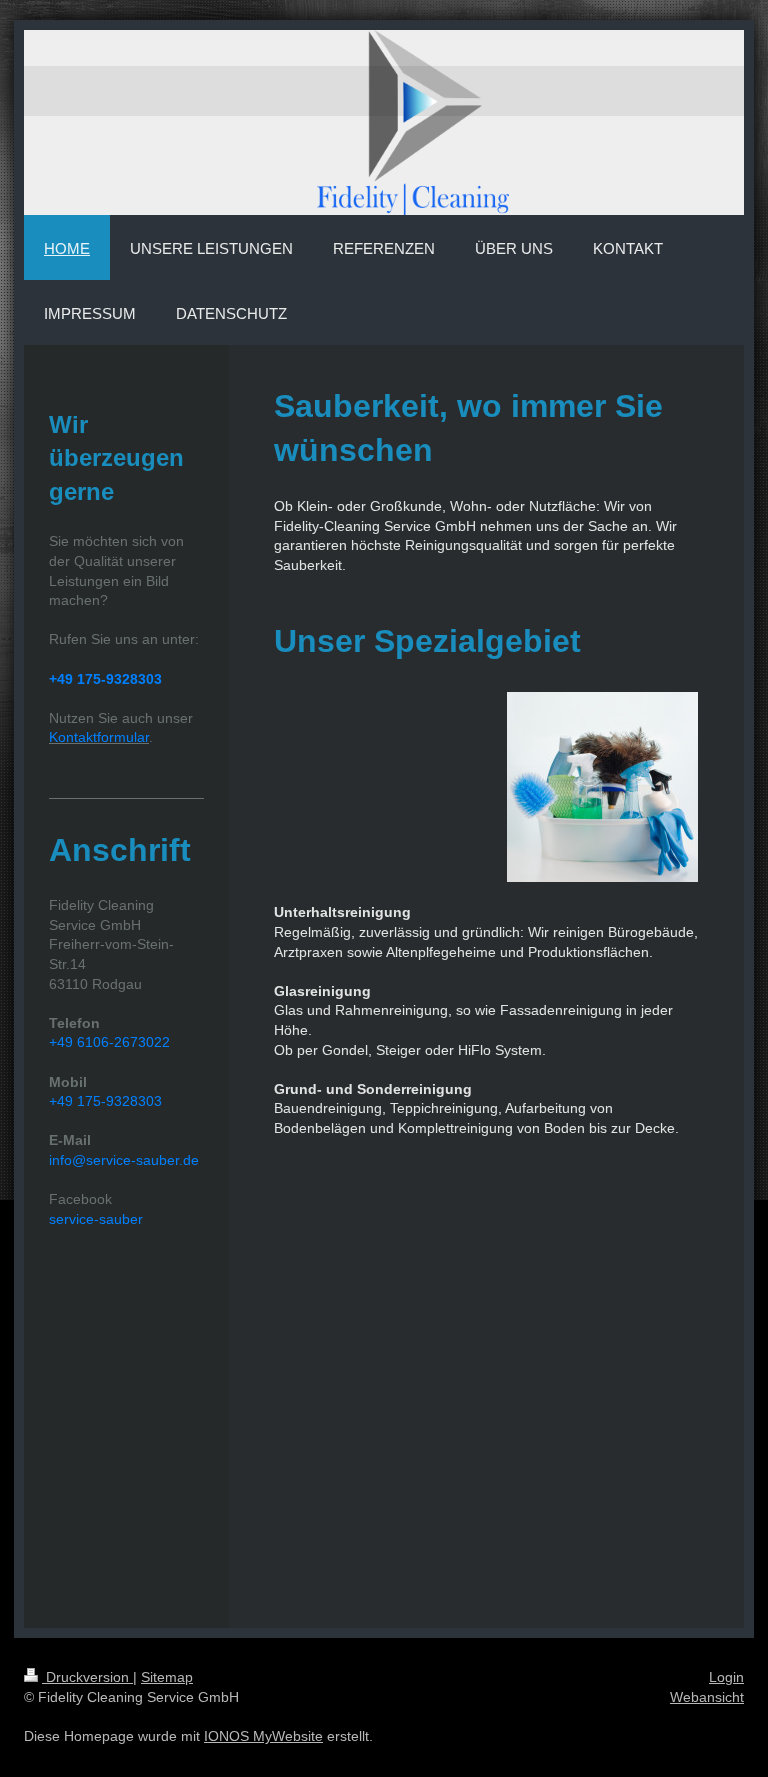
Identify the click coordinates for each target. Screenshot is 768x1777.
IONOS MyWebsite (263, 1736)
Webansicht (707, 1697)
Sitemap (167, 1677)
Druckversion (87, 1677)
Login (726, 1677)
